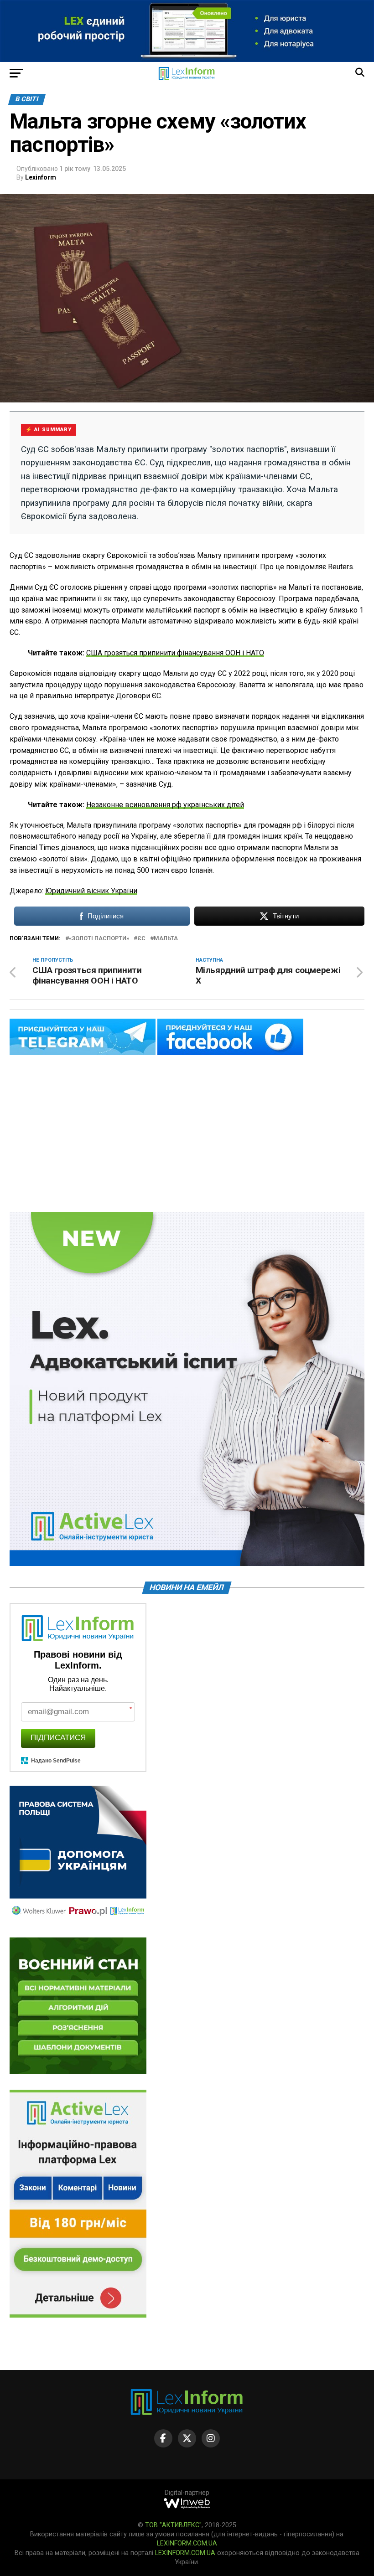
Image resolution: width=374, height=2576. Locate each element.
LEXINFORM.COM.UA (187, 2543)
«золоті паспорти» (99, 939)
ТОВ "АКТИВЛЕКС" (173, 2525)
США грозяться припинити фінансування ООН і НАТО (175, 653)
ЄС (141, 939)
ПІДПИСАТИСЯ (58, 1738)
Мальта (166, 939)
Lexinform (41, 177)
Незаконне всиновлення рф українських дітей (165, 805)
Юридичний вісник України (91, 891)
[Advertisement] (187, 1134)
